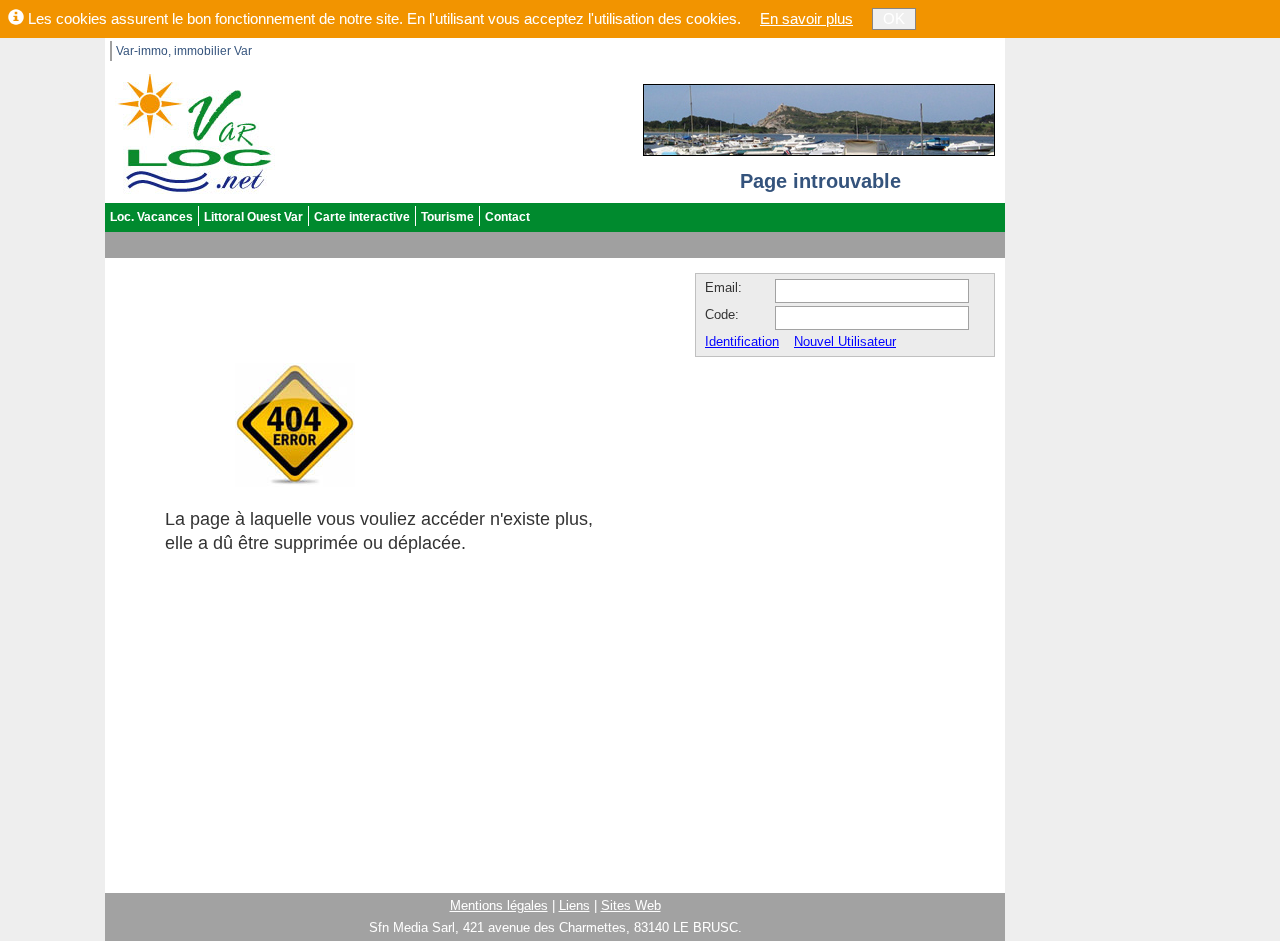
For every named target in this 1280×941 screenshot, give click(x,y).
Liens (574, 905)
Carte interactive (362, 217)
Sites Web (631, 905)
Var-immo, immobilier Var (184, 51)
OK (894, 18)
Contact (507, 217)
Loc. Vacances (151, 217)
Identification (742, 341)
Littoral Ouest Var (253, 217)
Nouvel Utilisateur (845, 341)
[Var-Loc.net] (190, 131)
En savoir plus (806, 18)
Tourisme (447, 217)
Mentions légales (499, 905)
